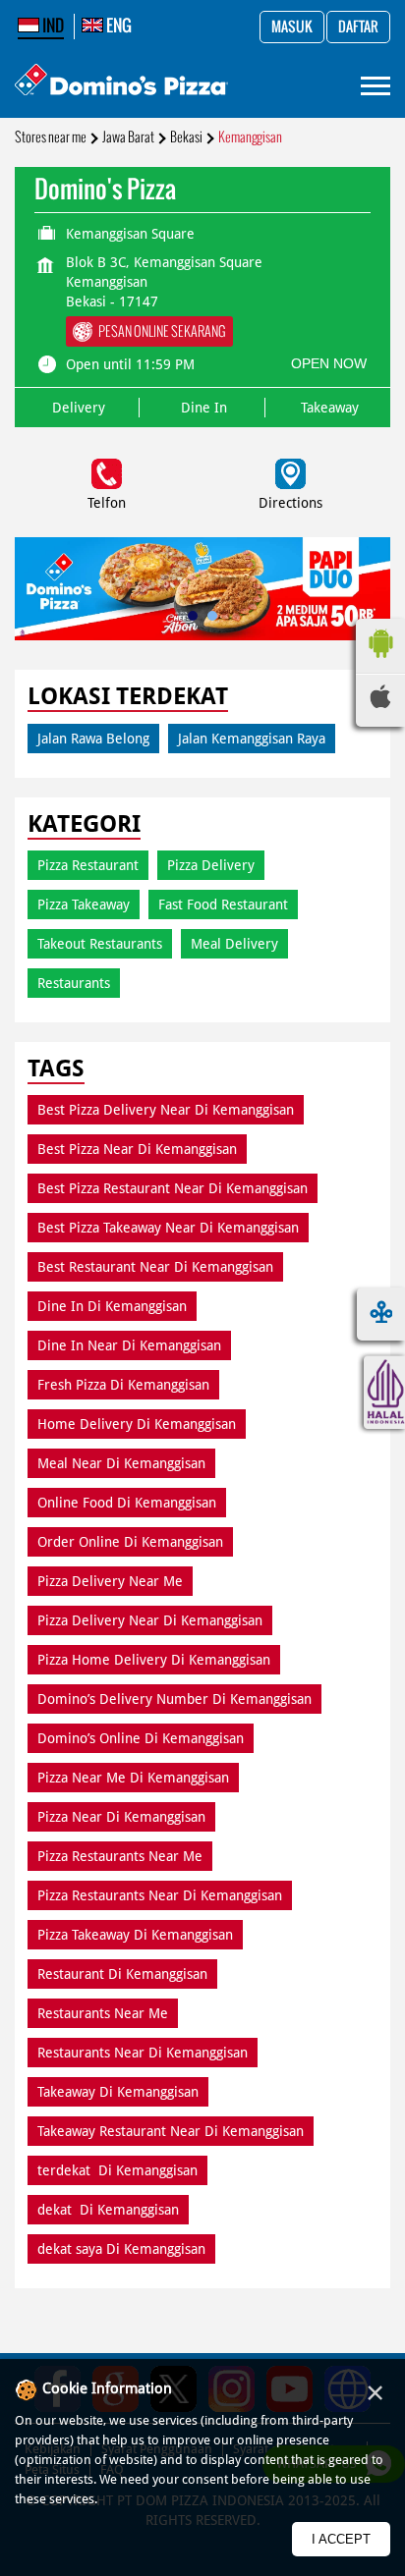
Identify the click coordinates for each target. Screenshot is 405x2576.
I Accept (341, 2539)
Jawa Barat (128, 137)
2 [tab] (212, 616)
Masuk (292, 27)
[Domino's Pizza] (121, 82)
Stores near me (51, 137)
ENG (117, 26)
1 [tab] (193, 616)
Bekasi (186, 137)
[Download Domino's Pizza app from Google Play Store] (380, 663)
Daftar (358, 27)
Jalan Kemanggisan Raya (252, 739)
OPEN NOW (329, 363)
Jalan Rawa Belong (93, 739)
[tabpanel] (202, 589)
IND (52, 26)
